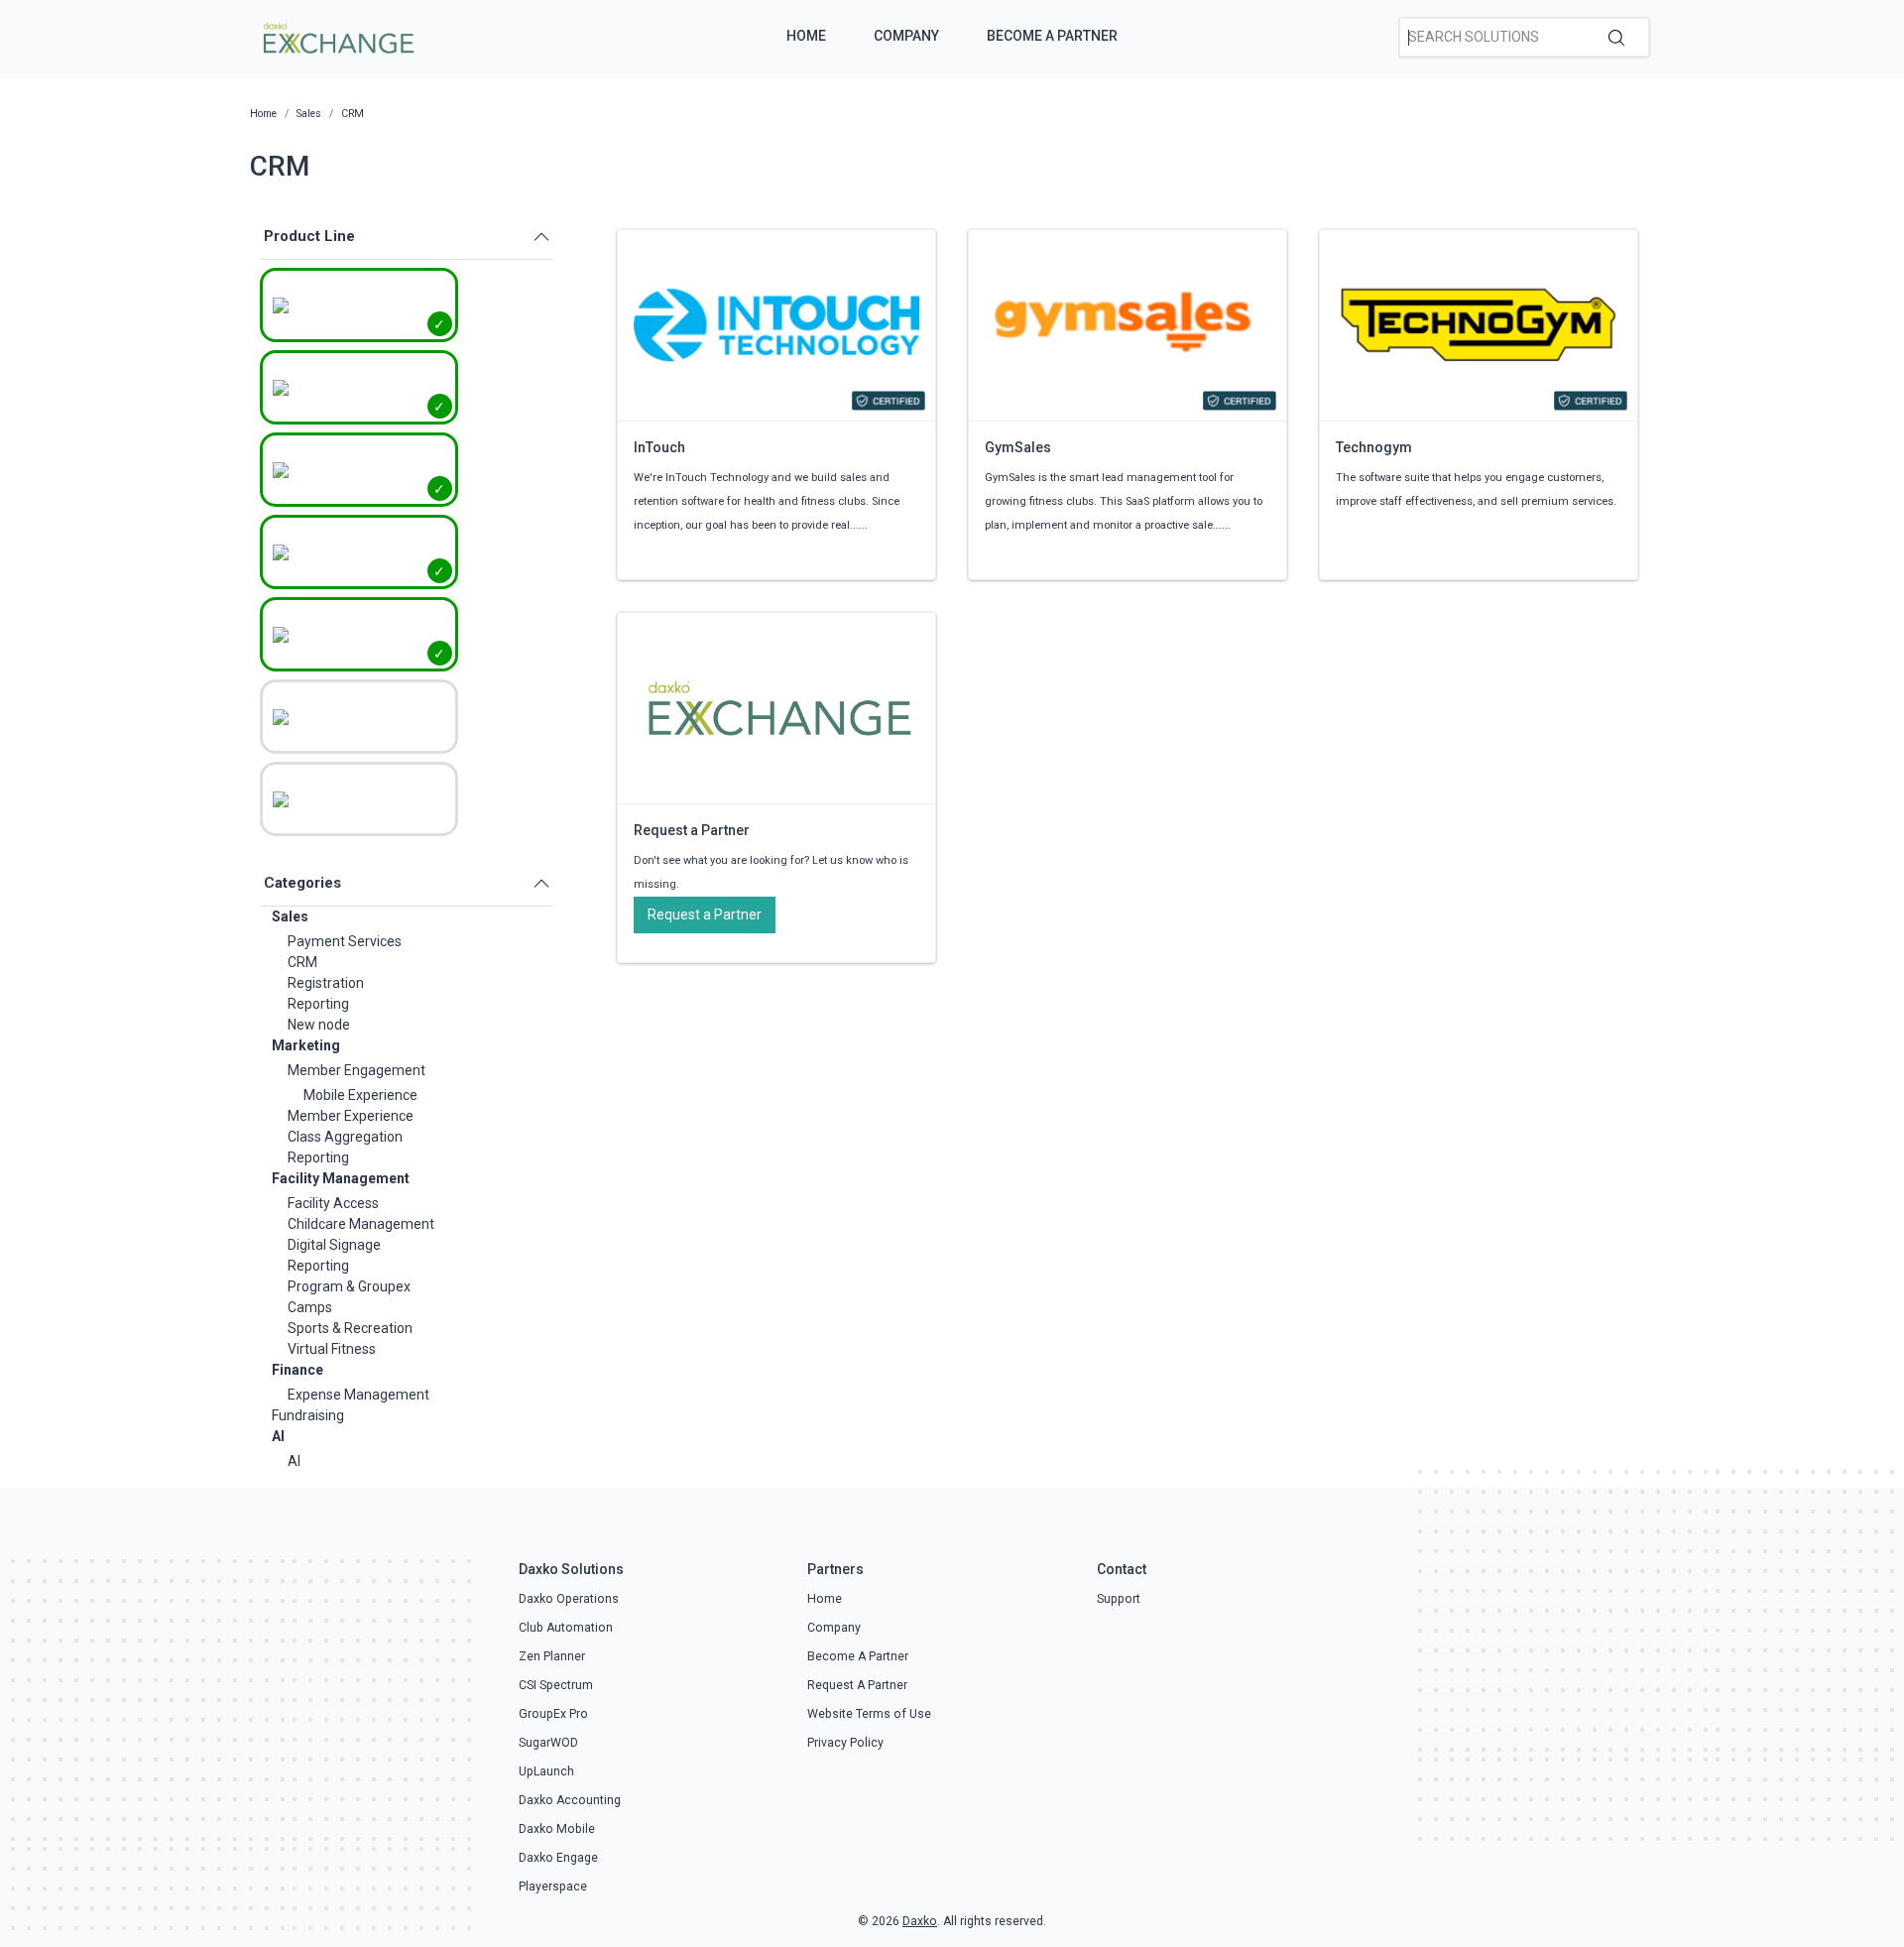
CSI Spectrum (556, 1685)
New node (319, 1025)
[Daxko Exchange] (337, 36)
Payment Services (345, 941)
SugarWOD (548, 1743)
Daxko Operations (569, 1599)
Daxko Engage (558, 1858)
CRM (302, 962)
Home (806, 36)
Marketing (306, 1045)
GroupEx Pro (553, 1714)
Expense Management (358, 1395)
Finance (297, 1370)
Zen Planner (552, 1656)
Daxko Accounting (570, 1800)
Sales (290, 916)
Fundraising (308, 1415)
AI (278, 1436)
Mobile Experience (360, 1095)
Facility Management (341, 1178)
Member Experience (351, 1116)
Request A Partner (857, 1685)
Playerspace (553, 1886)
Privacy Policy (845, 1743)
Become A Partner (1052, 36)
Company (906, 36)
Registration (326, 983)
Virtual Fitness (332, 1349)
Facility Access (333, 1203)
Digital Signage (334, 1245)
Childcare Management (361, 1224)
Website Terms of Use (869, 1714)
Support (1119, 1599)
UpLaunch (546, 1771)
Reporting (318, 1004)
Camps (310, 1307)
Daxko (920, 1921)
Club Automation (566, 1628)
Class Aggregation (345, 1137)
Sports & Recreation (350, 1328)
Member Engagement (357, 1070)
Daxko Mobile (557, 1829)
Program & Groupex (349, 1286)
